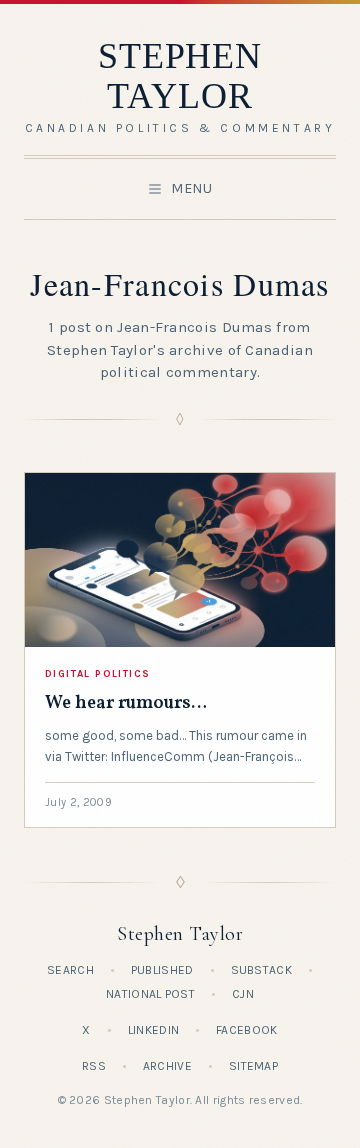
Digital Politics (97, 674)
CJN (243, 994)
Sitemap (253, 1066)
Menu (192, 188)
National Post (150, 994)
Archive (167, 1066)
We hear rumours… (126, 703)
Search (70, 970)
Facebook (246, 1030)
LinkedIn (153, 1030)
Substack (261, 970)
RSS (94, 1066)
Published (162, 970)
